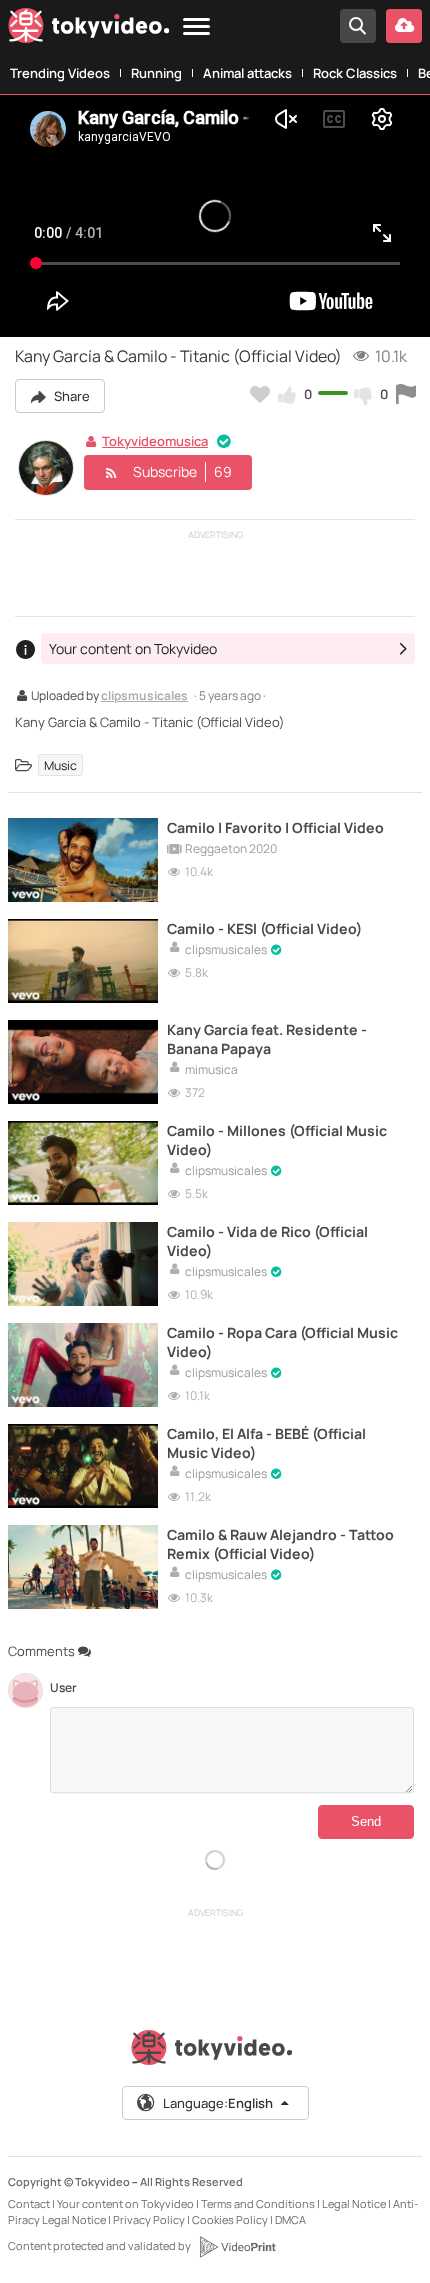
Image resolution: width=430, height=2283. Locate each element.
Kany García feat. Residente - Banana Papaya (267, 1039)
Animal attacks (247, 73)
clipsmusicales (144, 697)
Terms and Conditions (258, 2203)
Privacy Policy (149, 2219)
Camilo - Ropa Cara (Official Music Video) (282, 1342)
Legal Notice (354, 2203)
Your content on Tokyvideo (125, 2203)
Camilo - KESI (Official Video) (264, 928)
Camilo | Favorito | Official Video (275, 827)
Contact (29, 2203)
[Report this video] (406, 394)
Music (60, 765)
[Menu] (196, 27)
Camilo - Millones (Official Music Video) (277, 1140)
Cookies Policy (230, 2219)
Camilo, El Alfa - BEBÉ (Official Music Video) (266, 1443)
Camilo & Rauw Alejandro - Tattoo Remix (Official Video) (280, 1544)
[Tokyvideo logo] (89, 29)
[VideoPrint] (237, 2247)
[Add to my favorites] (260, 394)
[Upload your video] (404, 26)
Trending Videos (60, 73)
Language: (218, 2103)
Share (70, 396)
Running (156, 73)
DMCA (290, 2219)
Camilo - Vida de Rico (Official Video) (267, 1241)
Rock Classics (355, 73)
